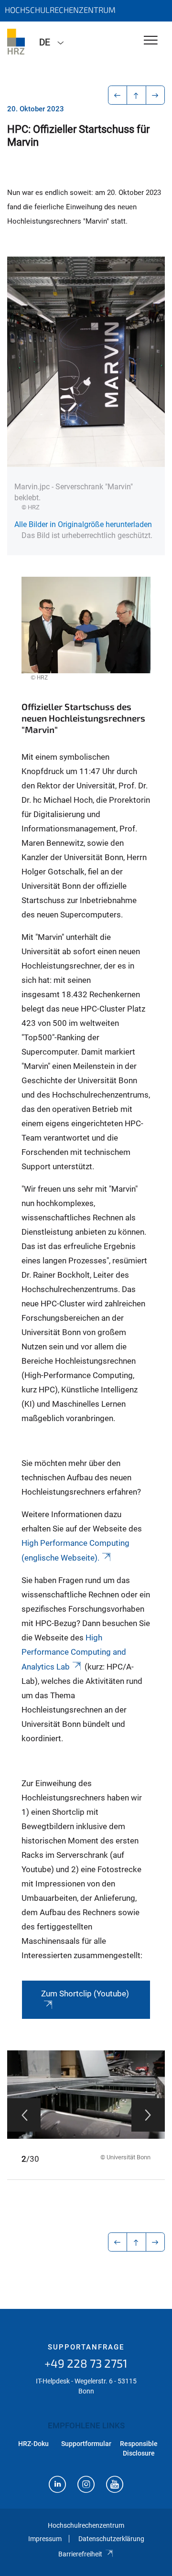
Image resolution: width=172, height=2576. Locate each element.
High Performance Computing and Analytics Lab (74, 1652)
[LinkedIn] (57, 2485)
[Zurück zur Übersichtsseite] (136, 95)
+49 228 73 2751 (86, 2363)
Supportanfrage (86, 2347)
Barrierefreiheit (80, 2554)
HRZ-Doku (33, 2444)
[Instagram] (86, 2485)
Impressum (45, 2539)
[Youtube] (115, 2485)
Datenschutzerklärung (111, 2539)
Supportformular (86, 2444)
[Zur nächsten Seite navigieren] (156, 95)
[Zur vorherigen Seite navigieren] (118, 95)
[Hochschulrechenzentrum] (16, 42)
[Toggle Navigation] (151, 41)
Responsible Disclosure (139, 2448)
